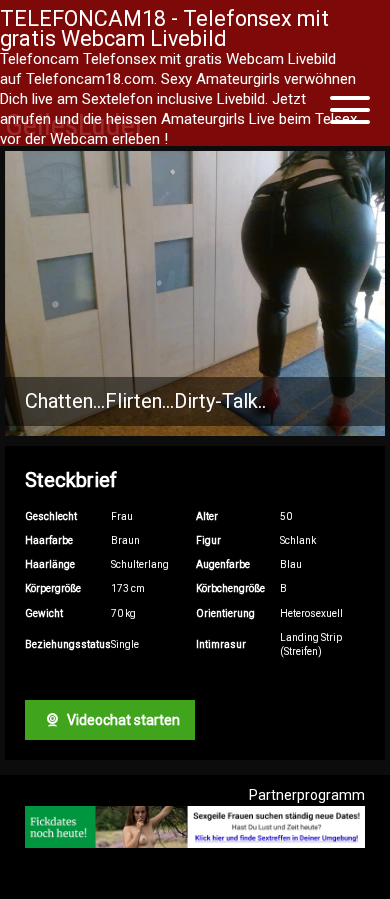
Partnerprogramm (307, 795)
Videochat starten (122, 720)
